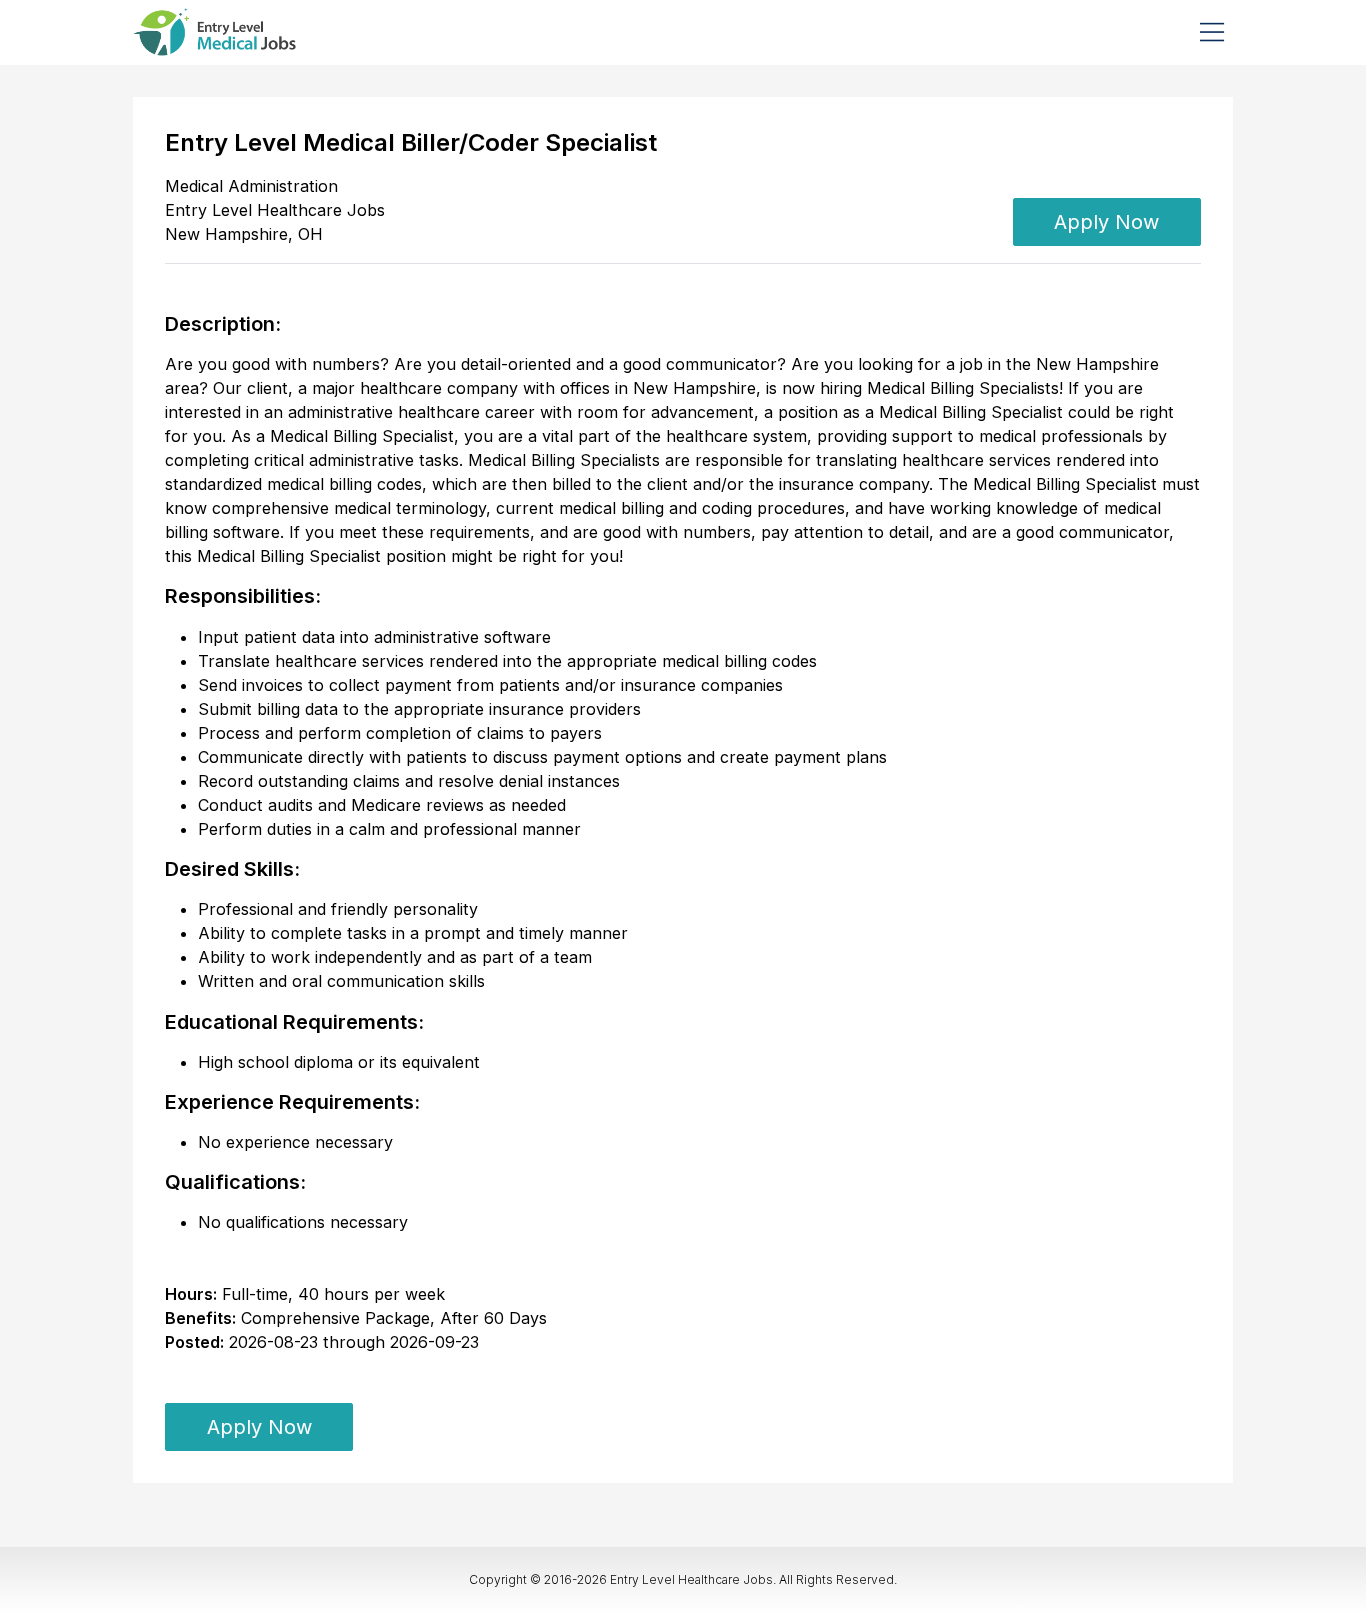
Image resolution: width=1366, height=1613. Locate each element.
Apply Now (1106, 222)
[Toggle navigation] (1212, 32)
